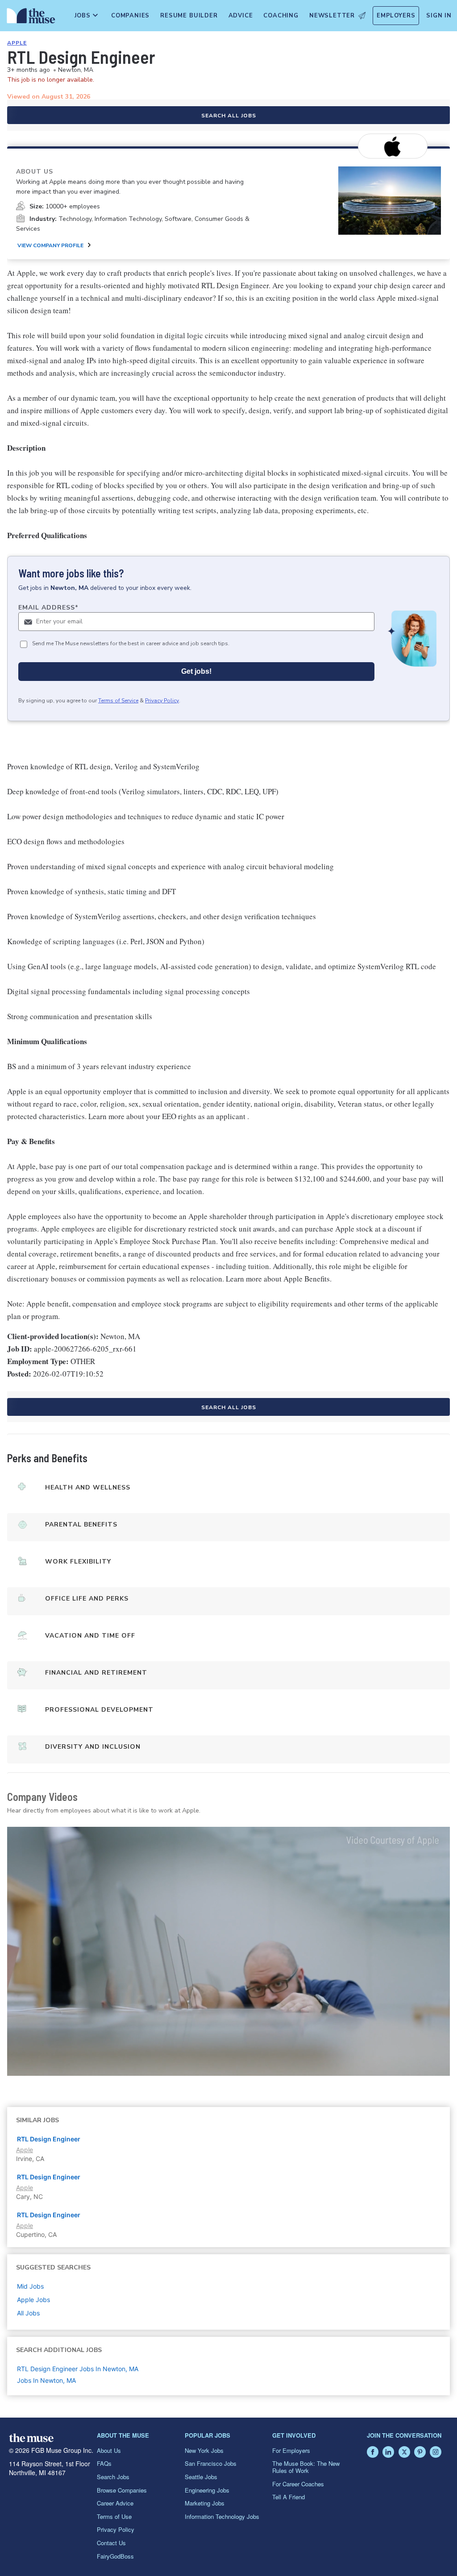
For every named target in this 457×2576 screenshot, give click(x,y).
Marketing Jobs (205, 2503)
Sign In (439, 16)
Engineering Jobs (207, 2490)
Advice (241, 16)
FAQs (104, 2463)
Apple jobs (33, 2300)
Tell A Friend (289, 2497)
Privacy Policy (162, 701)
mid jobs (30, 2286)
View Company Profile (50, 245)
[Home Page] (29, 18)
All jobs (28, 2313)
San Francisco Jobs (211, 2463)
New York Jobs (204, 2450)
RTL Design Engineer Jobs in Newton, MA (78, 2369)
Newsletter (332, 16)
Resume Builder (189, 16)
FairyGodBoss (115, 2556)
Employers (396, 16)
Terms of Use (114, 2516)
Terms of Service (118, 701)
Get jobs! (196, 671)
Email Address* (48, 608)
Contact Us (111, 2543)
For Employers (291, 2450)
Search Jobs (113, 2477)
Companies (130, 16)
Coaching (281, 16)
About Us (109, 2450)
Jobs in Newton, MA (46, 2380)
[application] (228, 1951)
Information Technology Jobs (222, 2516)
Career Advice (115, 2503)
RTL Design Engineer (49, 2139)
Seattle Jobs (201, 2477)
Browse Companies (122, 2490)
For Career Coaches (298, 2484)
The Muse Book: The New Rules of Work (306, 2467)
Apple (17, 43)
